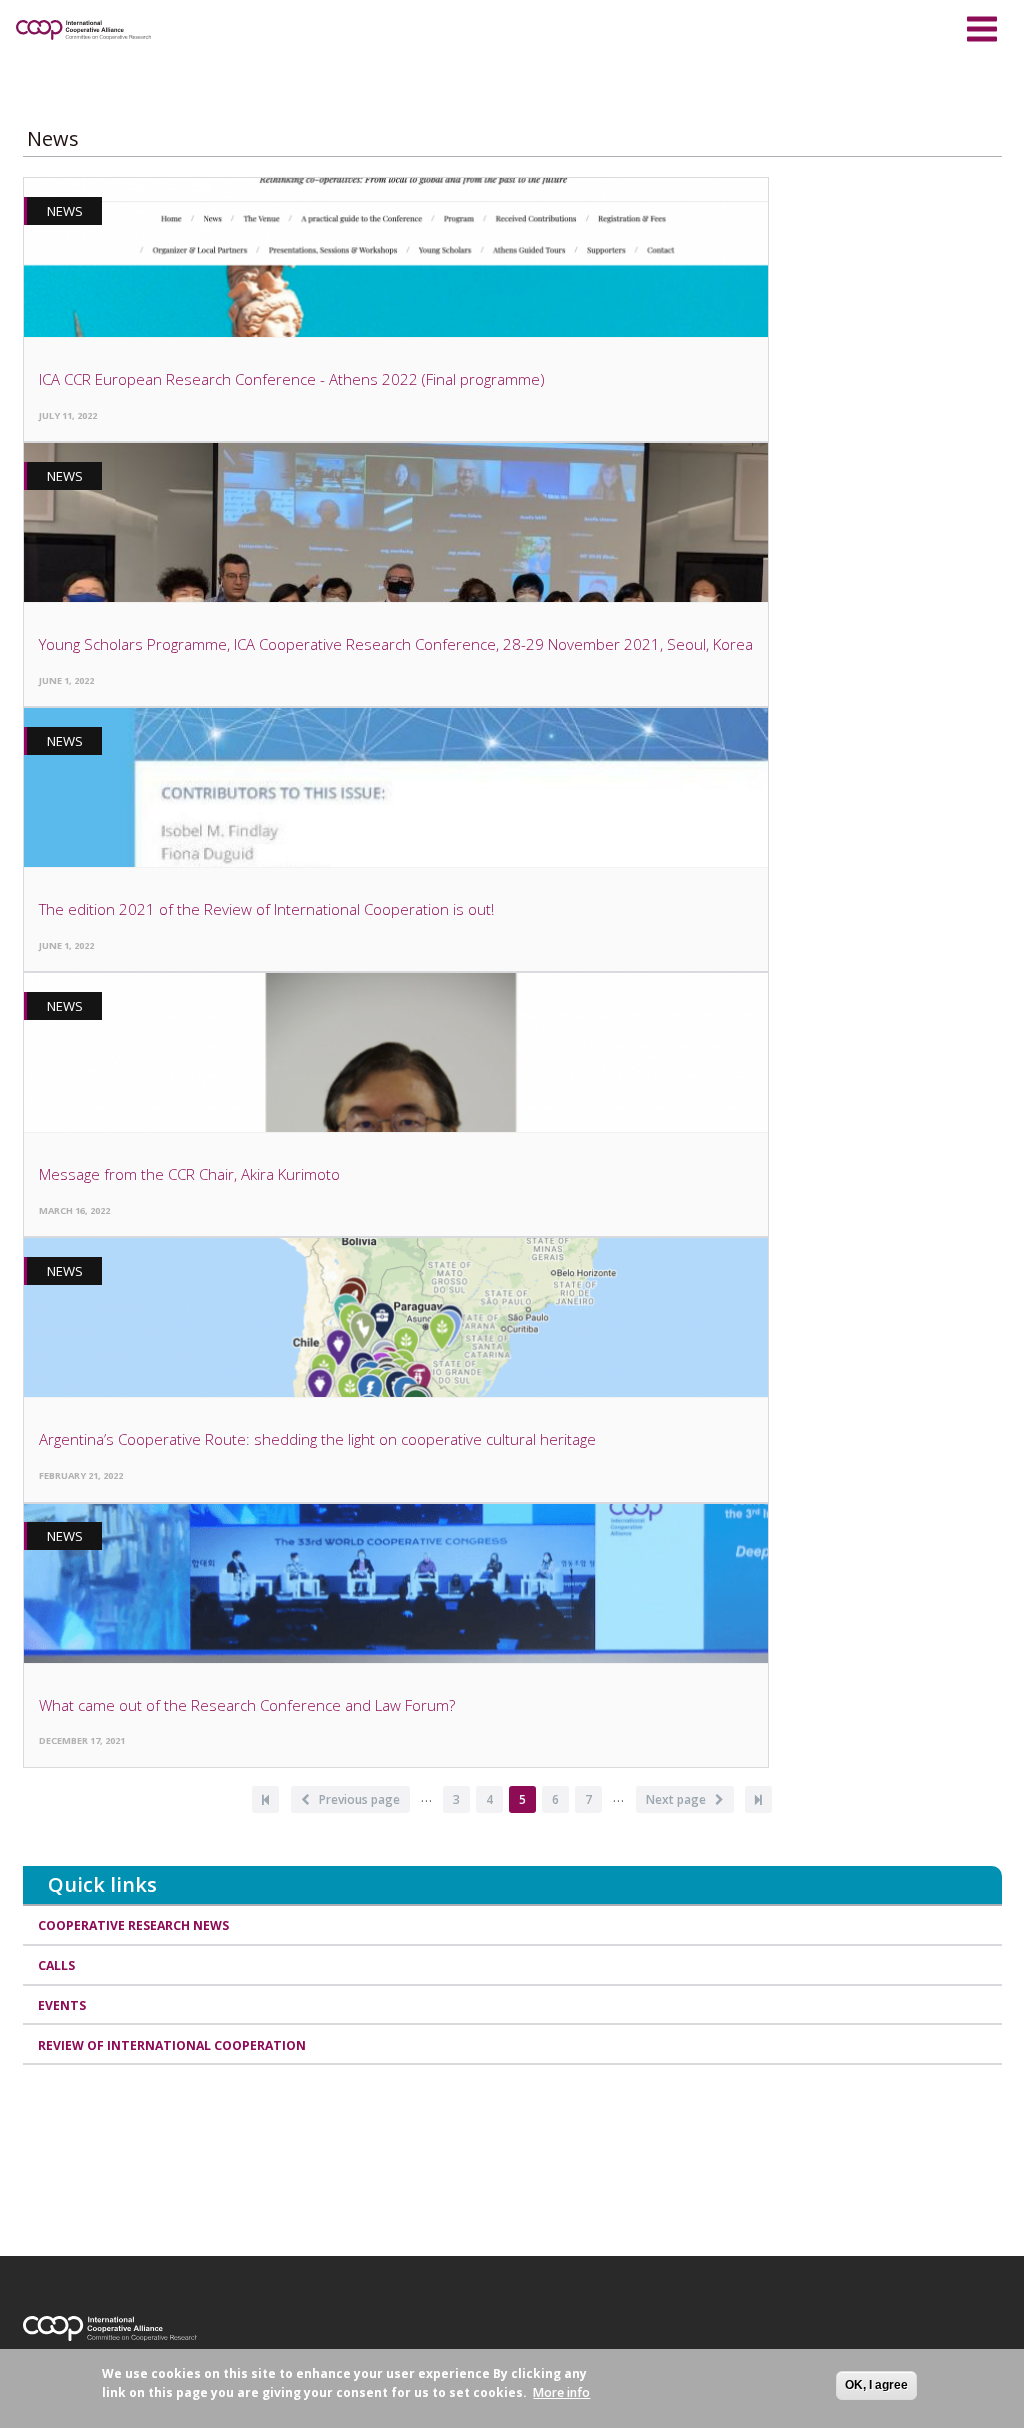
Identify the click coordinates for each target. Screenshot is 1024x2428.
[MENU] (982, 26)
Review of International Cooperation (172, 2045)
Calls (56, 1965)
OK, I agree (876, 2385)
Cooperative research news (133, 1925)
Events (62, 2005)
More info (561, 2392)
